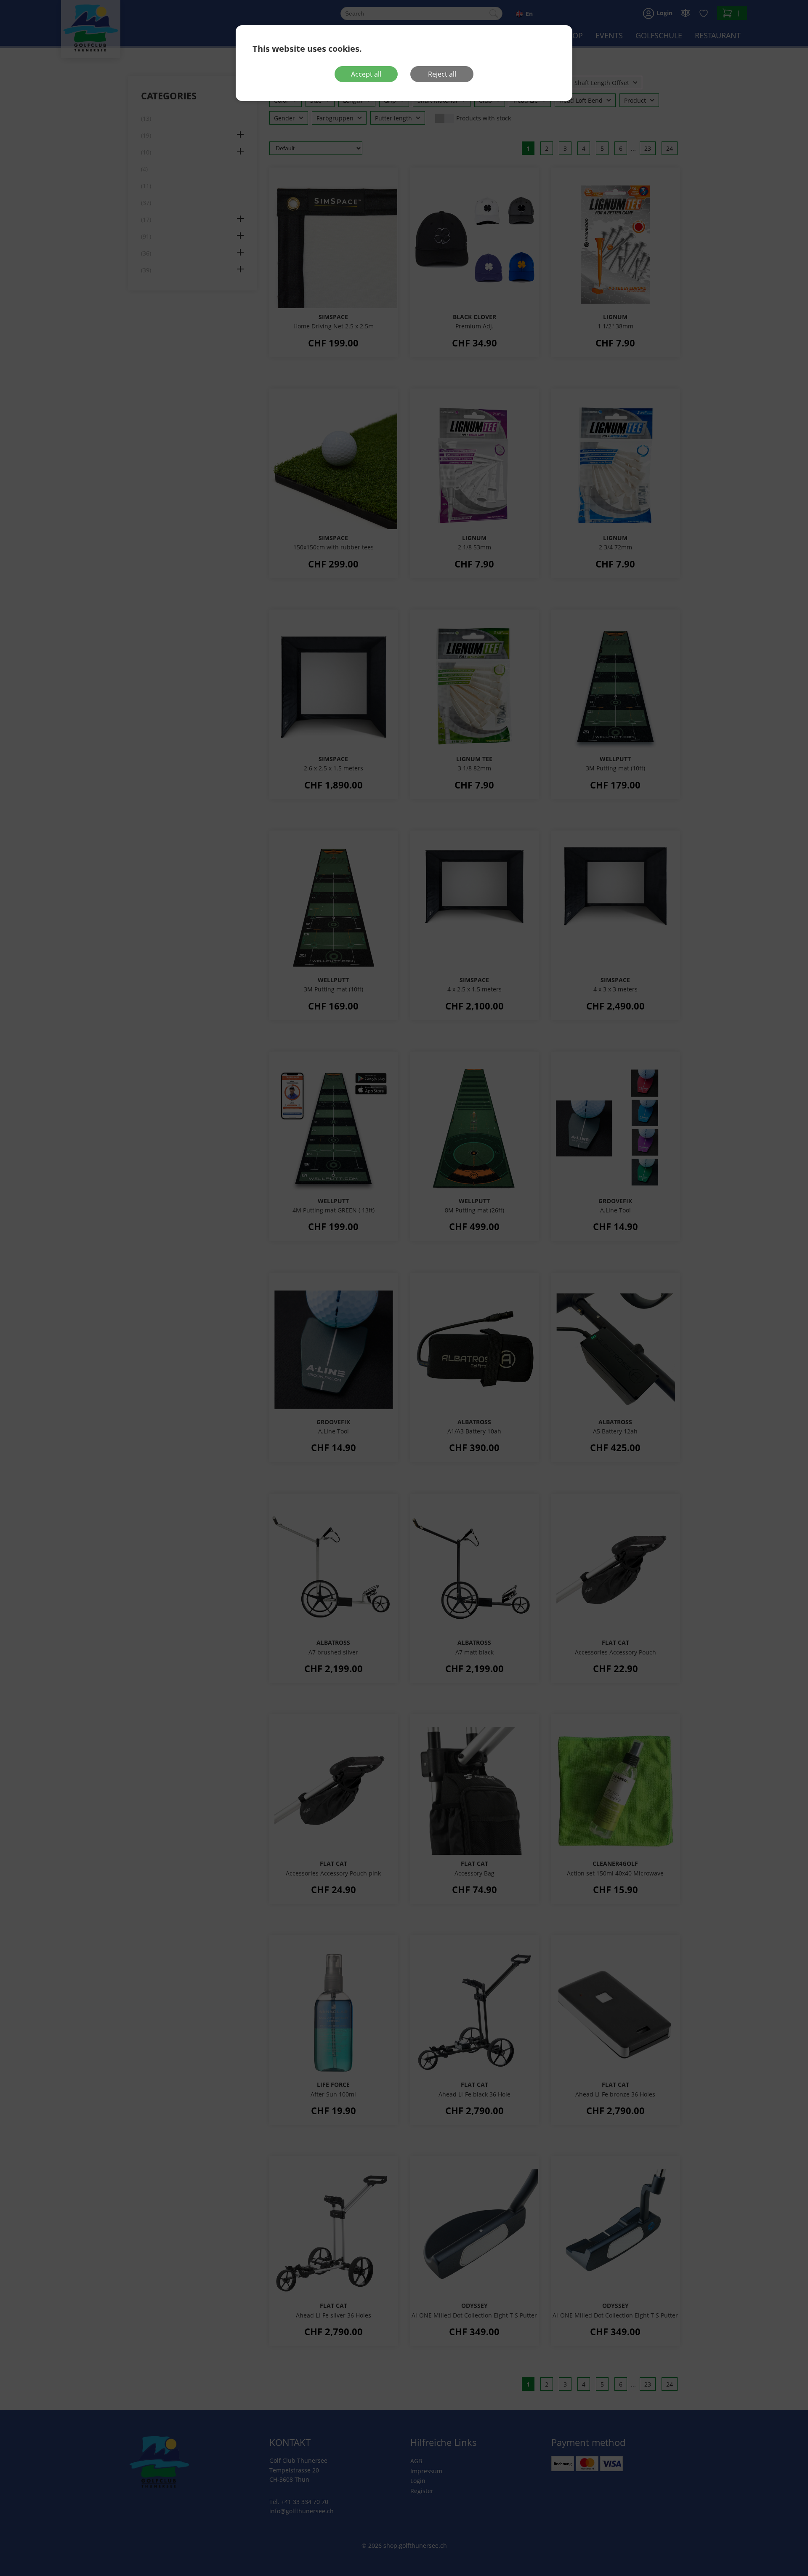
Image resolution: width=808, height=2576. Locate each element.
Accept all (366, 74)
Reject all (442, 74)
